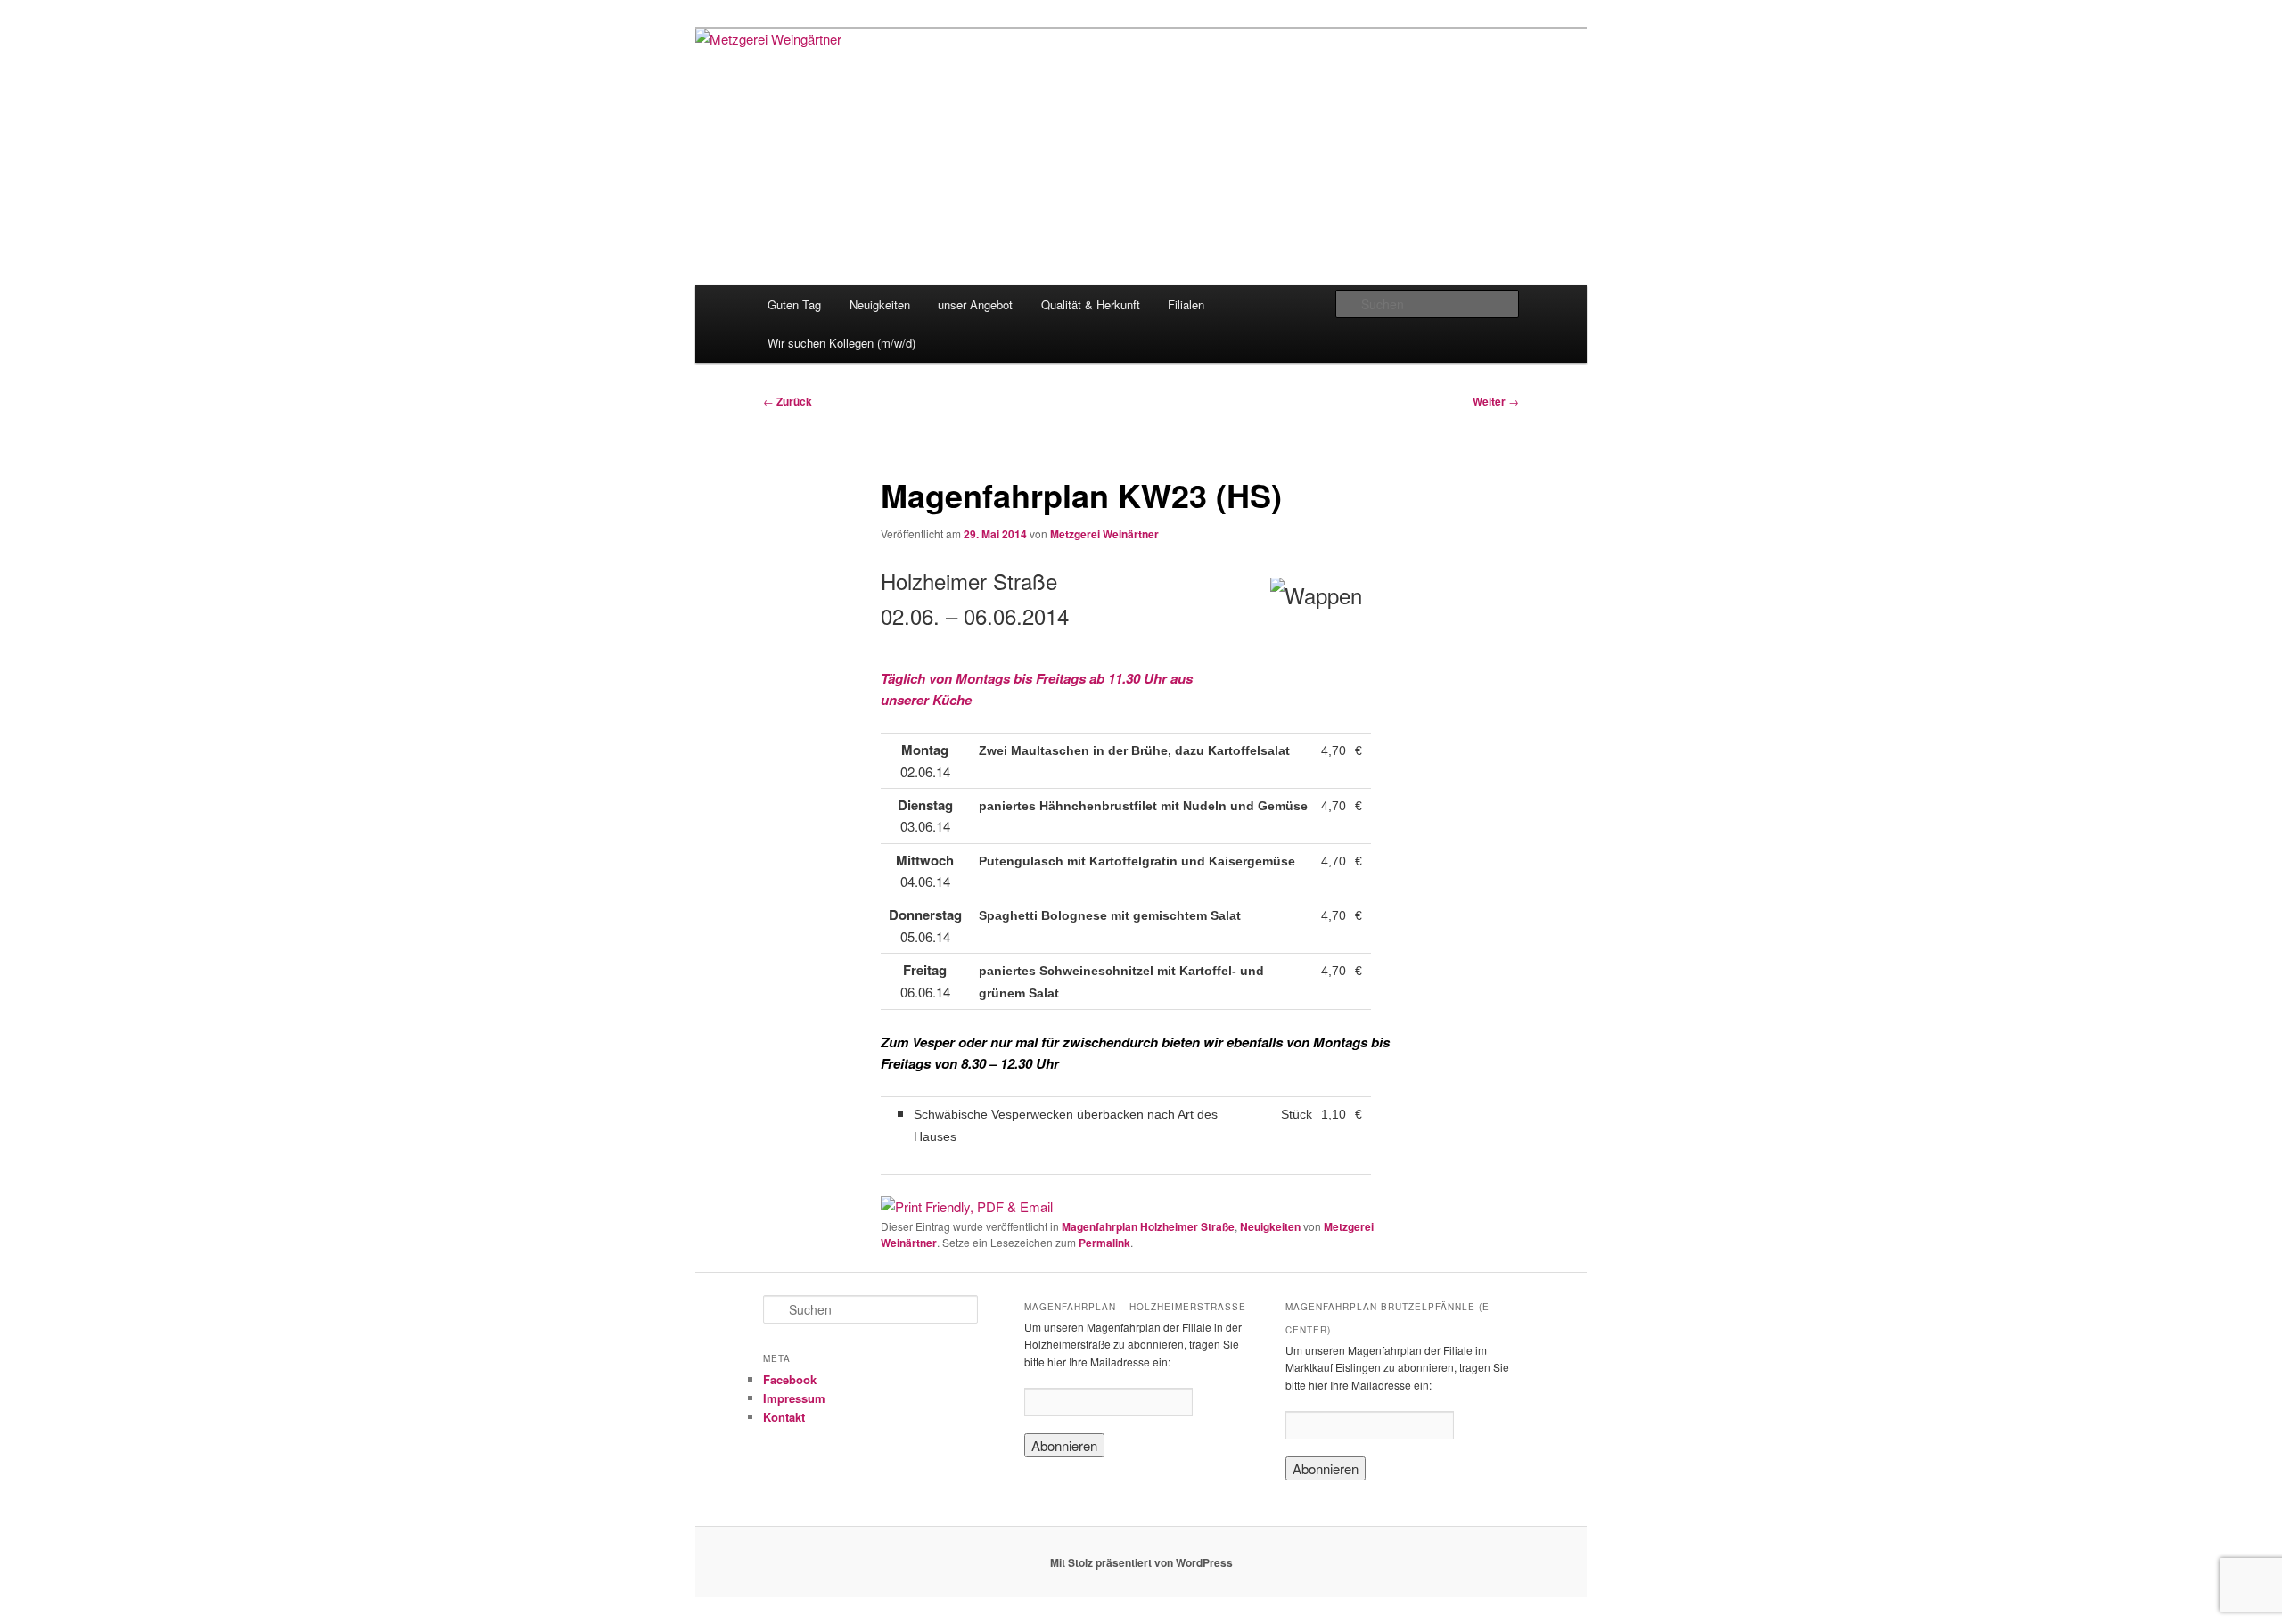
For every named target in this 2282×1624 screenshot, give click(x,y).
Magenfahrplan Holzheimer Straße (1148, 1226)
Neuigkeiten (880, 304)
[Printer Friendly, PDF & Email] (967, 1206)
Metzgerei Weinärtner (1104, 534)
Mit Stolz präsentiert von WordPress (1141, 1562)
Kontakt (784, 1417)
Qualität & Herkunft (1091, 304)
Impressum (794, 1398)
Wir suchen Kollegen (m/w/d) (841, 343)
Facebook (790, 1379)
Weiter (1496, 401)
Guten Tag (794, 304)
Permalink (1104, 1243)
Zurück (788, 401)
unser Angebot (975, 304)
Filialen (1186, 304)
